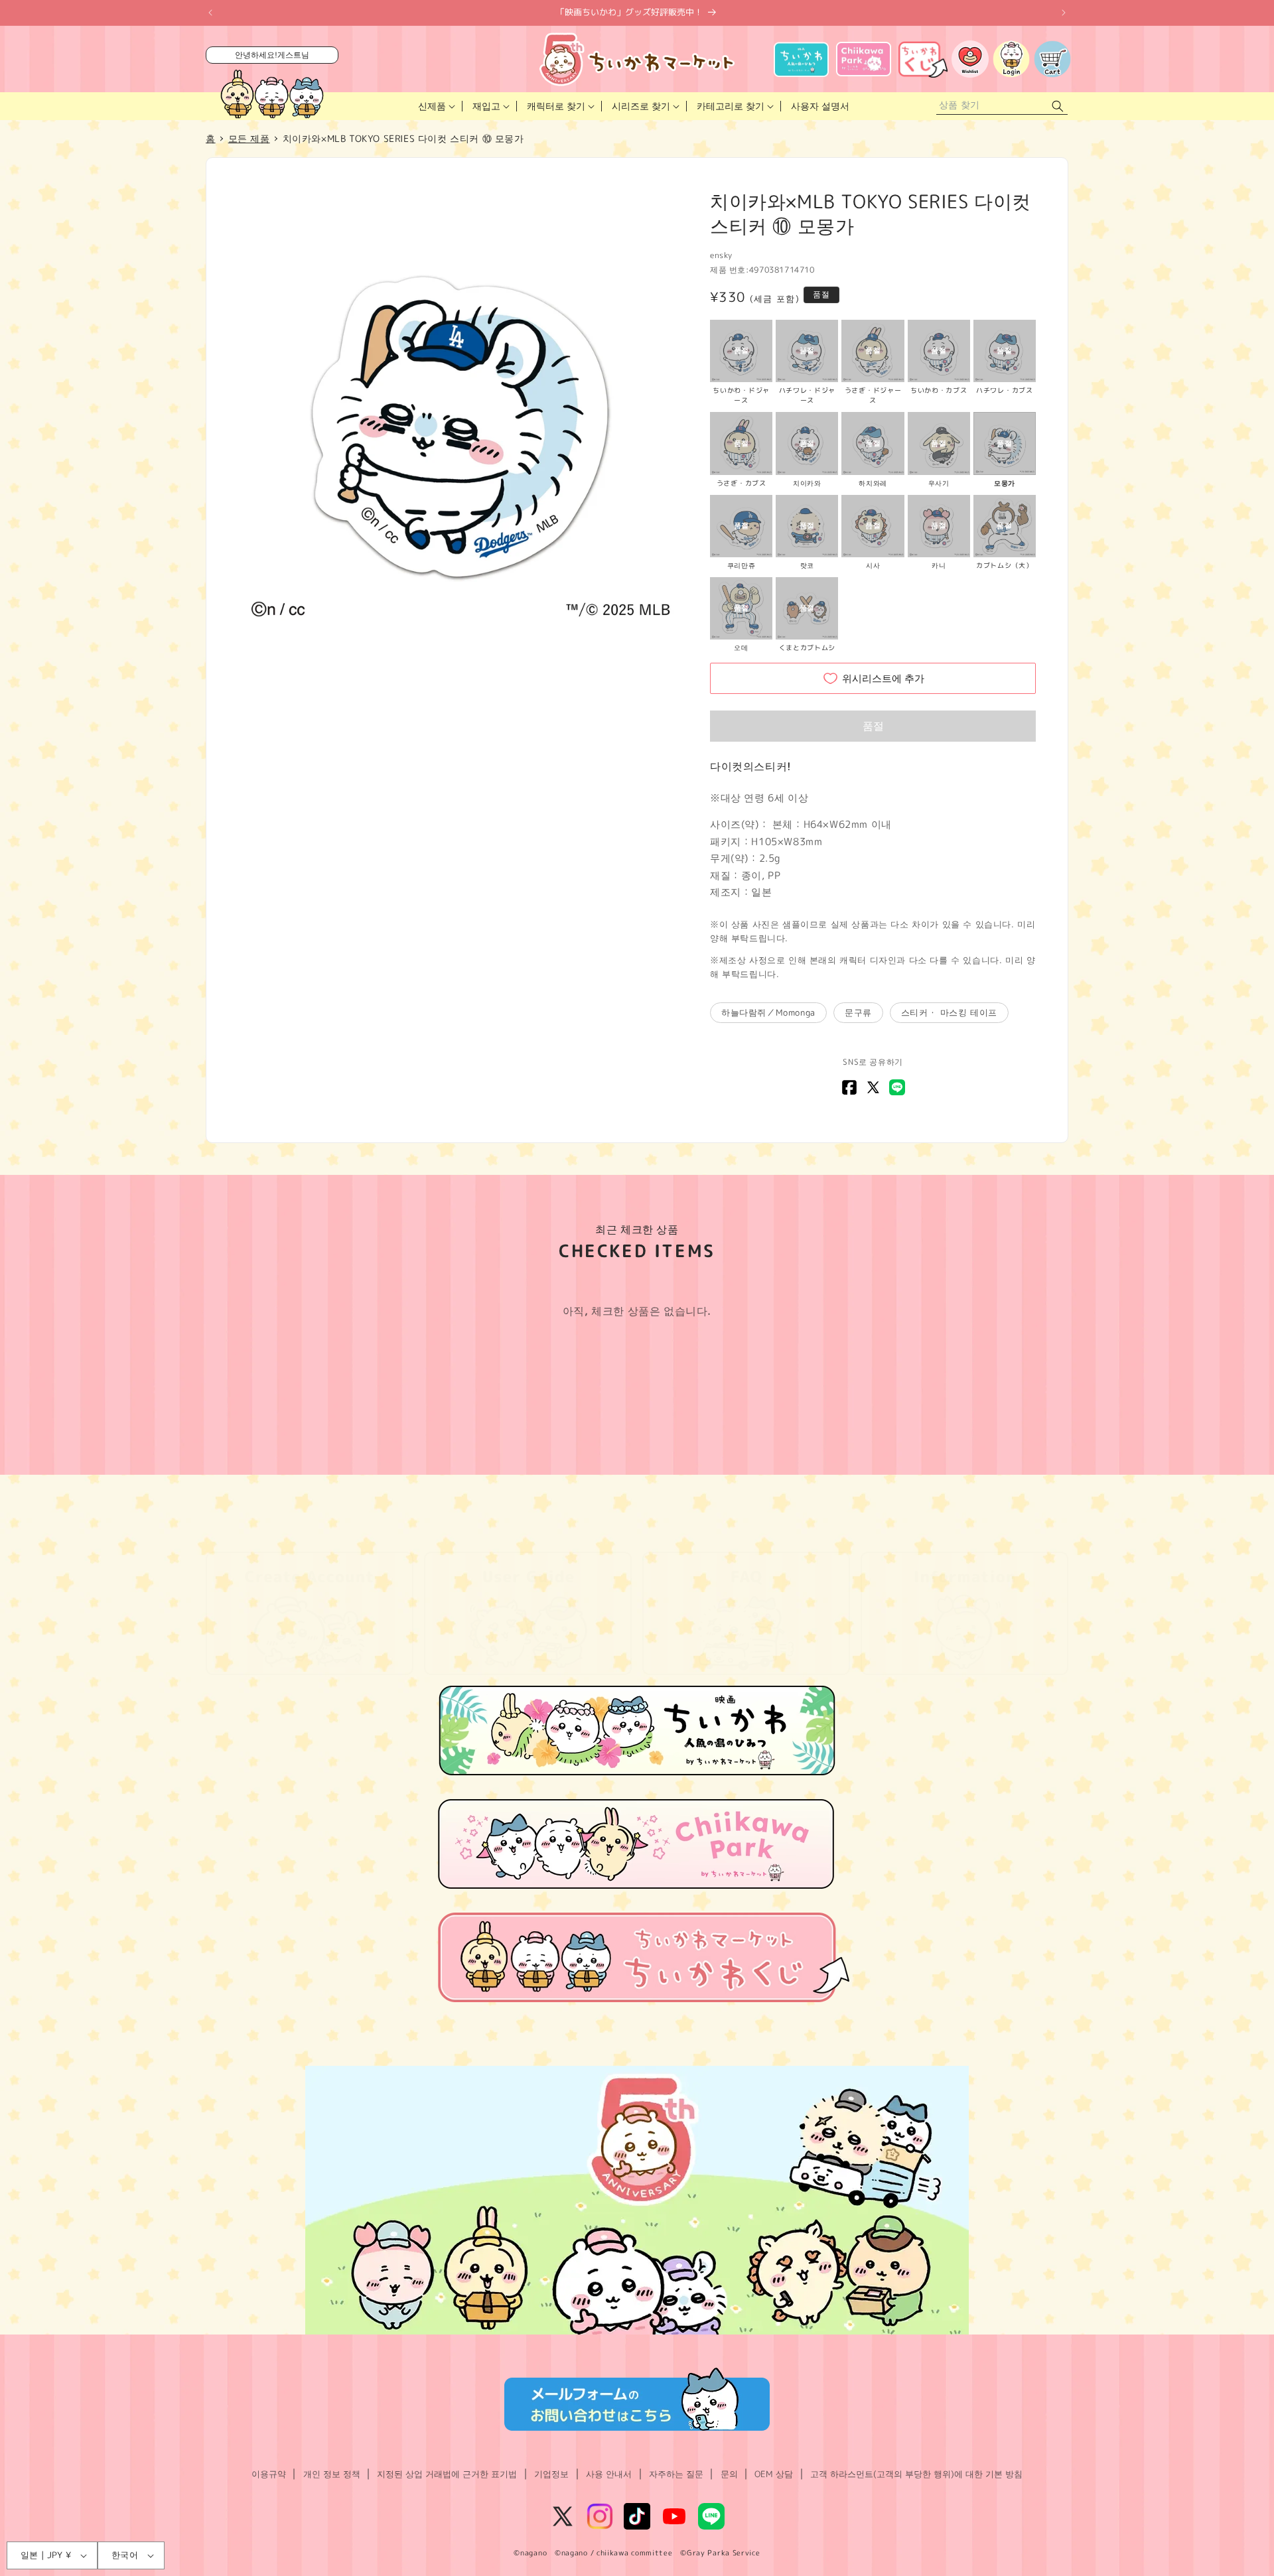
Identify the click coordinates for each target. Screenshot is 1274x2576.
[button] (435, 106)
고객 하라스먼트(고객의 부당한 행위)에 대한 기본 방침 (916, 2474)
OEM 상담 (774, 2474)
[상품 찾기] (1058, 106)
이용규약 (269, 2474)
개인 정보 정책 (332, 2474)
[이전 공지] (210, 13)
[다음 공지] (1064, 13)
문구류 (858, 1012)
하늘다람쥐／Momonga (768, 1012)
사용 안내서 (609, 2474)
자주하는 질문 (676, 2474)
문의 (729, 2474)
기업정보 (551, 2474)
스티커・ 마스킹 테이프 (949, 1012)
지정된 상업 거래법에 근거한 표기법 (447, 2474)
